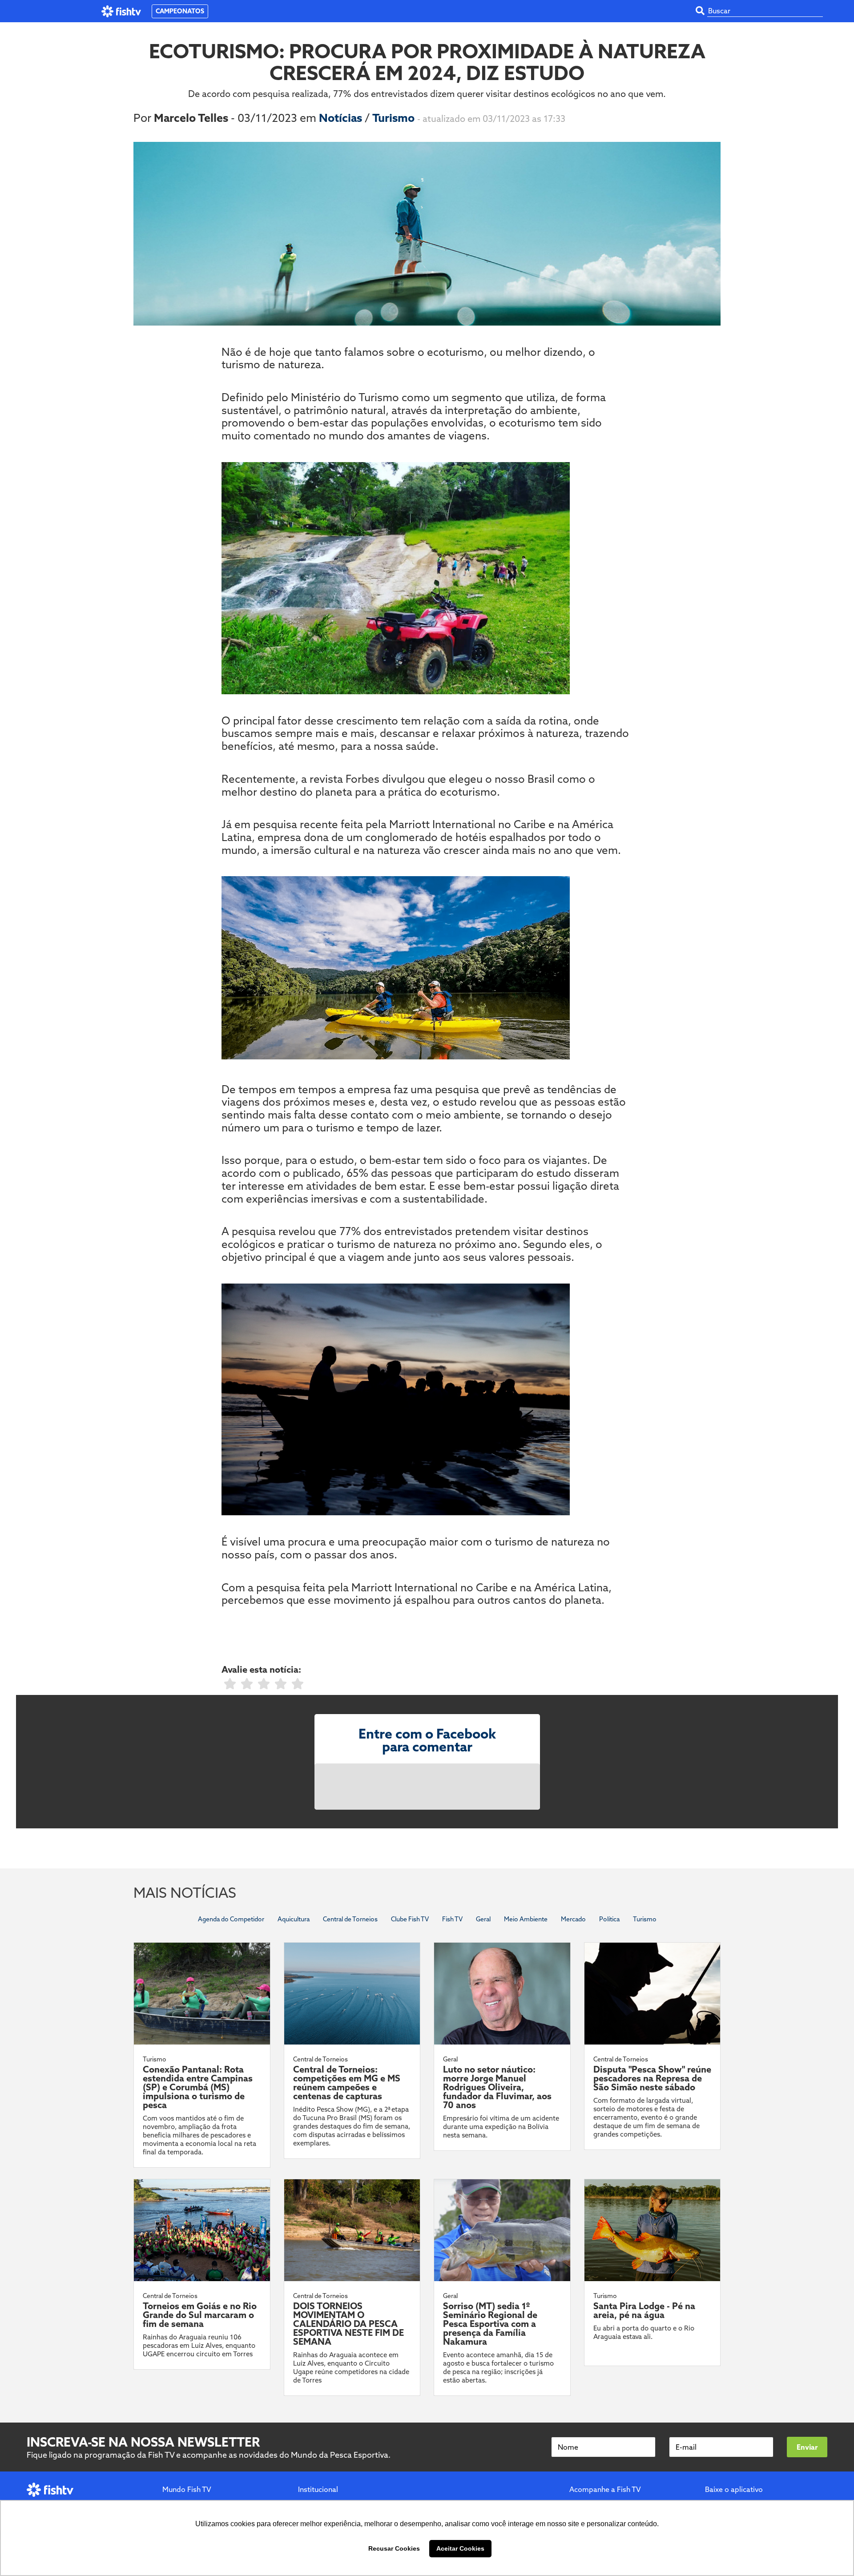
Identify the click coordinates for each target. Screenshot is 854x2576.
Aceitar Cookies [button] (460, 2548)
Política (609, 1919)
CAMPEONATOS (180, 11)
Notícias (342, 118)
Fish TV (452, 1919)
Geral (483, 1919)
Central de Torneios (350, 1919)
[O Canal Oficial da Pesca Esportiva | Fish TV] (121, 11)
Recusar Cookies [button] (394, 2548)
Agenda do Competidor (231, 1919)
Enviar (807, 2447)
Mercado (573, 1919)
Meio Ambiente (526, 1919)
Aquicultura (294, 1919)
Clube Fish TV (410, 1919)
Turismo (395, 118)
